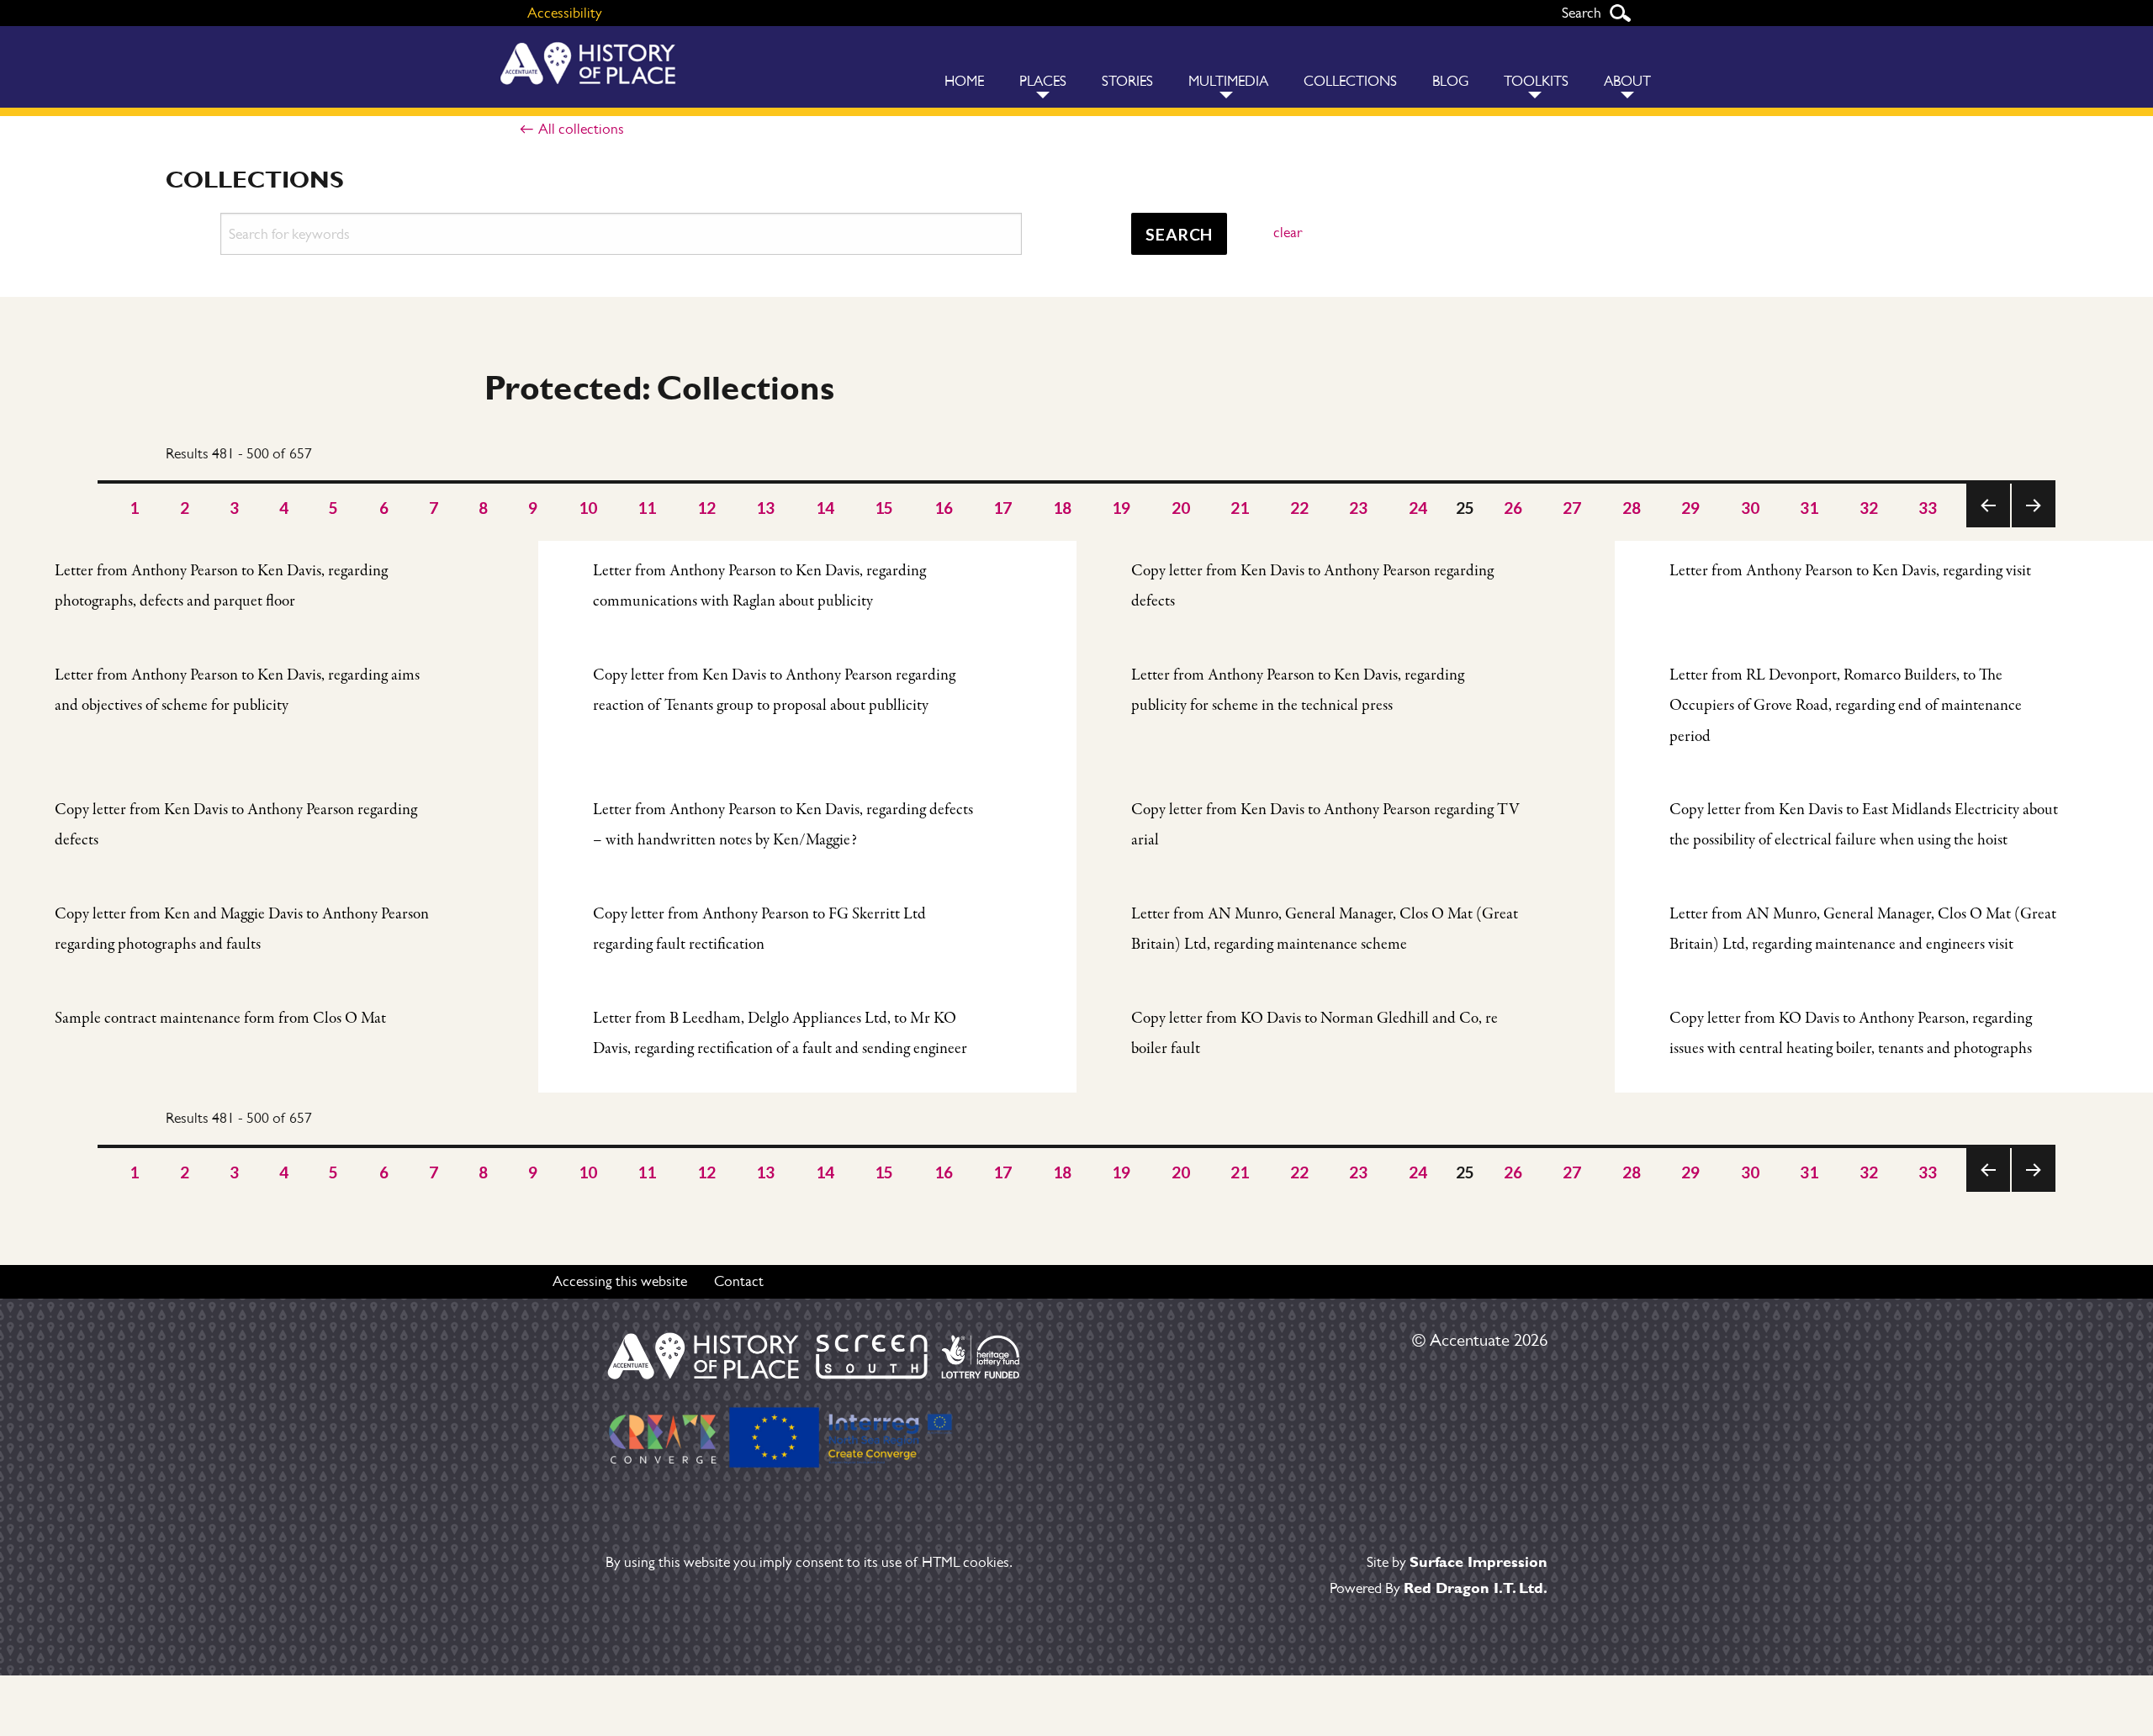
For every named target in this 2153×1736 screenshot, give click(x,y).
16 (944, 508)
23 (1359, 508)
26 (1513, 508)
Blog (1450, 81)
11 (647, 508)
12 (707, 508)
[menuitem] (964, 67)
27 (1572, 508)
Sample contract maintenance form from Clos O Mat (220, 1019)
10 (588, 508)
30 (1751, 508)
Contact (739, 1281)
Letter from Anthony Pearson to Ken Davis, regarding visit (1850, 571)
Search (1620, 13)
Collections (1350, 81)
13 (766, 508)
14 (825, 508)
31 (1809, 508)
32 (1869, 508)
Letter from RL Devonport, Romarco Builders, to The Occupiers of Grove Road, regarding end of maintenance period (1846, 706)
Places (1043, 81)
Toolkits (1536, 81)
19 (1121, 508)
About (1627, 81)
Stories (1127, 81)
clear (1288, 232)
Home (964, 81)
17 (1003, 508)
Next (2033, 527)
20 (1181, 508)
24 (1418, 508)
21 (1240, 508)
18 (1063, 508)
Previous (1988, 527)
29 (1691, 508)
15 (884, 508)
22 (1300, 508)
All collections (581, 129)
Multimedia (1228, 81)
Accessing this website (620, 1281)
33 (1928, 508)
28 (1632, 508)
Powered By (1439, 1588)
